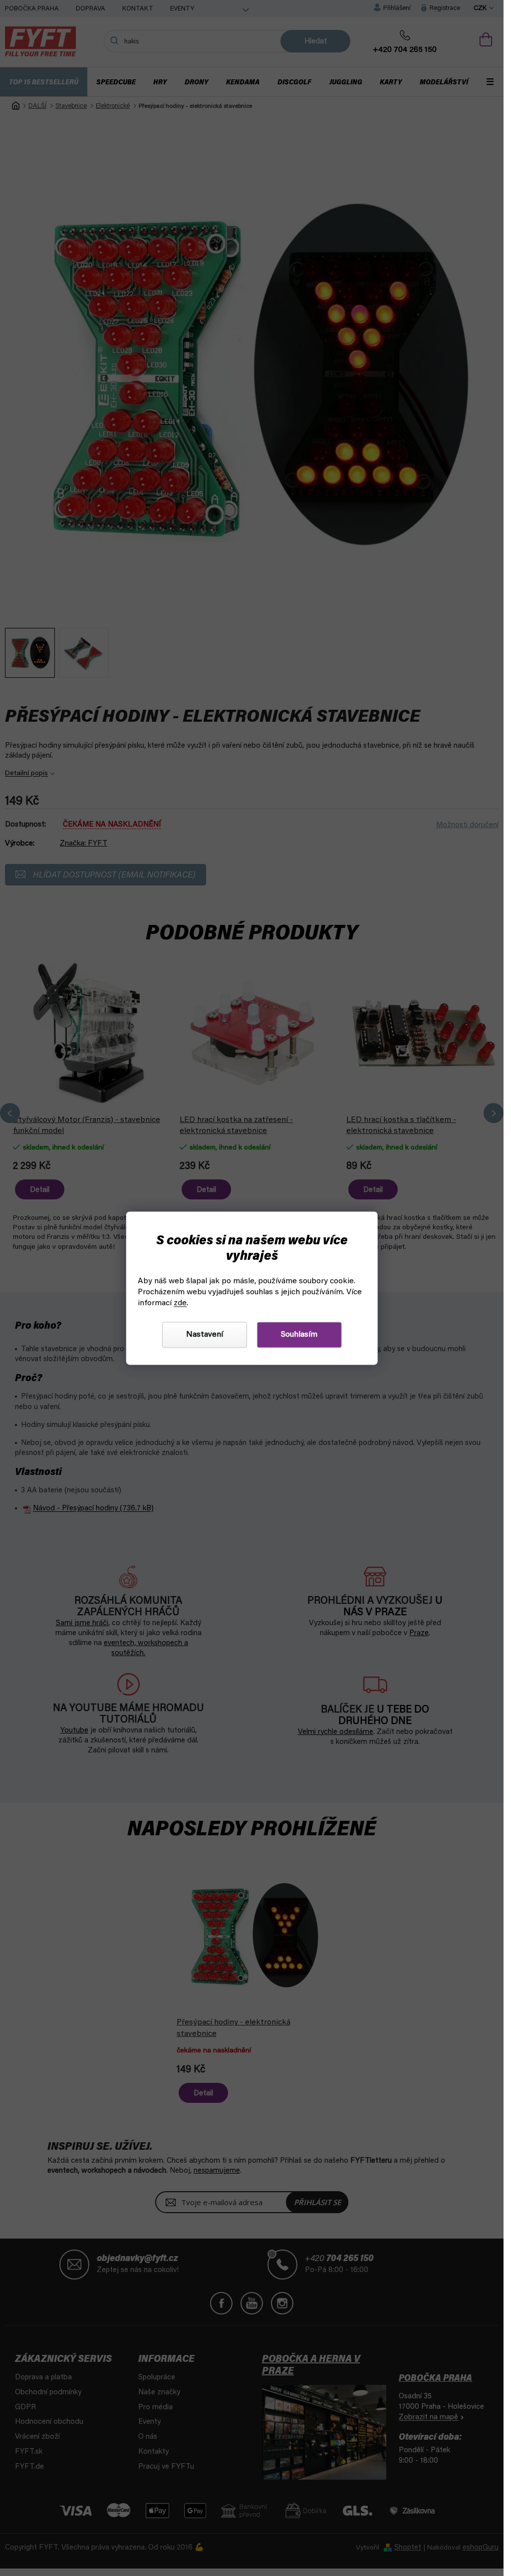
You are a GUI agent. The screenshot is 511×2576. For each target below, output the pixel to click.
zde (180, 1303)
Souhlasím (299, 1335)
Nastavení (205, 1335)
